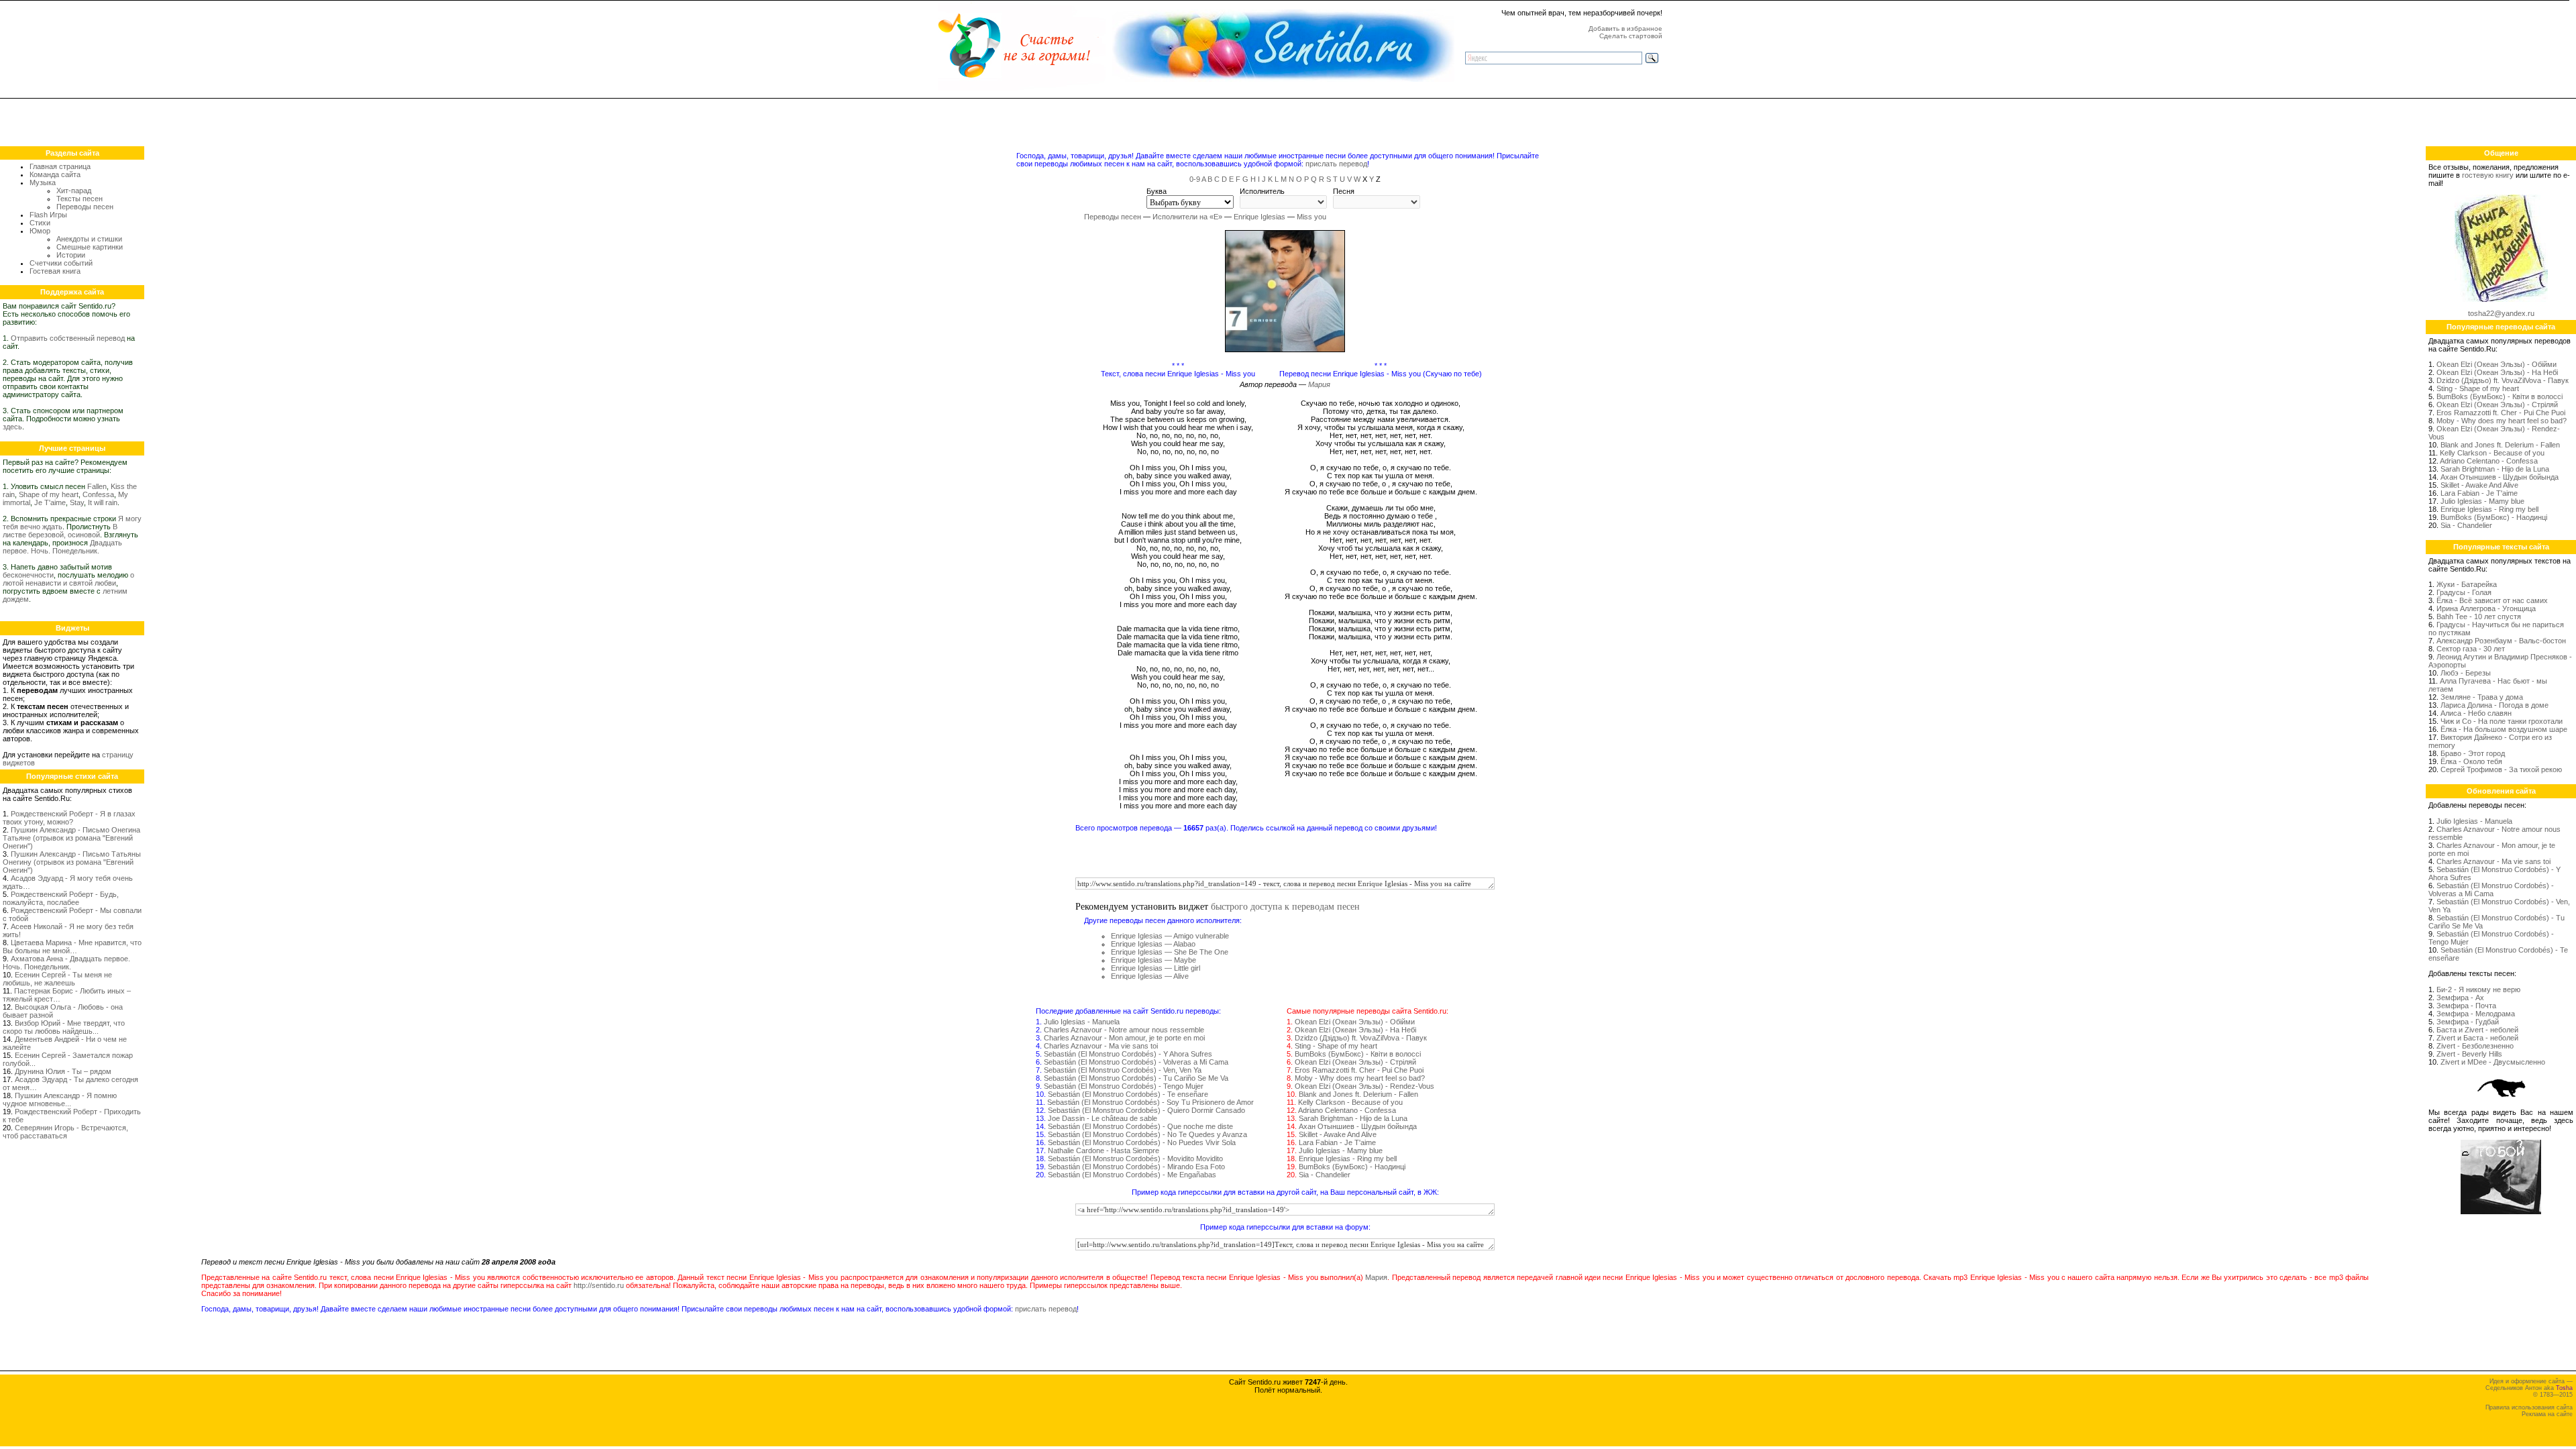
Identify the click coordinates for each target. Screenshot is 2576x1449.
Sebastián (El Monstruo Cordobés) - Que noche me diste (1140, 1126)
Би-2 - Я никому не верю (2478, 989)
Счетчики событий (61, 263)
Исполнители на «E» (1187, 217)
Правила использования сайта (2529, 1407)
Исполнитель (1262, 191)
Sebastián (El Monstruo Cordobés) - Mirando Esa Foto (1136, 1167)
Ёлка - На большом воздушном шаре (2504, 729)
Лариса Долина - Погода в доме (2494, 705)
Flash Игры (48, 215)
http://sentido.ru (599, 1285)
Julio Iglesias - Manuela (1082, 1022)
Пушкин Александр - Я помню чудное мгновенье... (60, 1099)
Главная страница (60, 166)
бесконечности (28, 575)
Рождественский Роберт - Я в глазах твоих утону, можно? (69, 818)
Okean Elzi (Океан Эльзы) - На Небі (1355, 1030)
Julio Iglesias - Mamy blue (1341, 1150)
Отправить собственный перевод (68, 338)
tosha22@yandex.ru (2501, 313)
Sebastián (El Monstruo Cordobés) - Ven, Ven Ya (1123, 1070)
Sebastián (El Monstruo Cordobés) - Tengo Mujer (1124, 1086)
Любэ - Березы (2466, 673)
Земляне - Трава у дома (2482, 697)
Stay (77, 502)
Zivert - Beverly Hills (2469, 1054)
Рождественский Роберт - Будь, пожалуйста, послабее (61, 898)
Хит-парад (74, 191)
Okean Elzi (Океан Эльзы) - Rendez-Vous (1364, 1086)
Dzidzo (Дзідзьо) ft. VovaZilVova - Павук (1361, 1038)
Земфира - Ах (2460, 998)
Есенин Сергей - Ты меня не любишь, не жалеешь (57, 979)
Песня (1344, 191)
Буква (1157, 191)
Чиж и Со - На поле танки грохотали (2502, 721)
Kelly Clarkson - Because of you (1350, 1102)
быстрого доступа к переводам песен (1285, 906)
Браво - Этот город (2473, 753)
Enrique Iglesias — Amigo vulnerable (1170, 936)
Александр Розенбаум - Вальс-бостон (2501, 641)
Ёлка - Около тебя (2471, 761)
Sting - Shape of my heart (1336, 1046)
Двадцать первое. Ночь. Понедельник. (62, 547)
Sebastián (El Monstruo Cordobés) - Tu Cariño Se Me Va (1136, 1078)
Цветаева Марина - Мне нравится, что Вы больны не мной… (72, 947)
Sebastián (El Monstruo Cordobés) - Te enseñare (1128, 1094)
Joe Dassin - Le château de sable (1103, 1118)
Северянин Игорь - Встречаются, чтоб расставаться (65, 1132)
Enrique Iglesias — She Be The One (1170, 952)
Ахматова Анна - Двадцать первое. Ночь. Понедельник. (66, 963)
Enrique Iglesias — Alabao (1153, 944)
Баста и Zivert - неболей (2477, 1030)
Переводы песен (85, 207)
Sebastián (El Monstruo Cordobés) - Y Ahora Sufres (1128, 1054)
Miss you (1311, 217)
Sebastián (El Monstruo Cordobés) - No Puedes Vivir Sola (1142, 1142)
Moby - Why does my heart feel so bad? (1360, 1078)
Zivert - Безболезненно (2475, 1046)
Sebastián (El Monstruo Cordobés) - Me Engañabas (1132, 1175)
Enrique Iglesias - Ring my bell (1348, 1159)
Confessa (98, 494)
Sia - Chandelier (1325, 1175)
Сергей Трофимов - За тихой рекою (2501, 769)
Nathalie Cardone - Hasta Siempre (1104, 1150)
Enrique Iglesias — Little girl (1156, 968)
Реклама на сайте (2547, 1414)
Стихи (40, 223)
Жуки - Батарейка (2467, 584)
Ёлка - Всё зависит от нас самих (2492, 600)
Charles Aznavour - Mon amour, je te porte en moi (1124, 1038)
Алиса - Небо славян (2476, 713)
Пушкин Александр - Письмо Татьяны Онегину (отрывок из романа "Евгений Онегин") (72, 862)
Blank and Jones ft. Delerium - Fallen (1358, 1094)
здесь (12, 427)
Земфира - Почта (2466, 1006)
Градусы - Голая (2464, 592)
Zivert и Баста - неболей (2477, 1038)
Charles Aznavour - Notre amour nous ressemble (1124, 1030)
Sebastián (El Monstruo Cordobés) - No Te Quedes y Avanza (1147, 1134)
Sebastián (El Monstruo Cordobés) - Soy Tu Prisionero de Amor (1150, 1102)
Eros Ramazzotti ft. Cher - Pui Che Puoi (1359, 1070)
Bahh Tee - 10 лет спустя (2479, 616)
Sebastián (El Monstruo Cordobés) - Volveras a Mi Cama (1136, 1062)
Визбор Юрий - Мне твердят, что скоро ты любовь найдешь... (64, 1027)
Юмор (40, 231)
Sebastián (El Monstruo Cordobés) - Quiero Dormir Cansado (1146, 1110)
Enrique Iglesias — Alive (1150, 976)
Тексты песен (79, 199)
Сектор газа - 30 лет (2471, 649)
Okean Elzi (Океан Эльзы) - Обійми (1355, 1022)
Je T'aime (50, 502)
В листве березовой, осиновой (60, 531)
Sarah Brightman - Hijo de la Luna (1353, 1118)
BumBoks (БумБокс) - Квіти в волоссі (1358, 1054)
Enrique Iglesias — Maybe (1153, 960)
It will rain (103, 502)
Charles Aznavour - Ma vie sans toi (1101, 1046)
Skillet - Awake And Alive (1338, 1134)
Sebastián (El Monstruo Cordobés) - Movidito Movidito (1135, 1159)
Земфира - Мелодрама (2476, 1014)
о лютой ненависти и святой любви (68, 579)
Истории (71, 255)
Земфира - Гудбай (2468, 1022)
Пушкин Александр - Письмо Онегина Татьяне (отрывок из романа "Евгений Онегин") (71, 838)
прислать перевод (1336, 164)
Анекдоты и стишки (89, 239)
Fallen (97, 486)
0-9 (1195, 179)
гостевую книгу (2488, 175)
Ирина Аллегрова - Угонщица (2486, 608)
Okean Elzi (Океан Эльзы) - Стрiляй (1355, 1062)
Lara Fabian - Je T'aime (1337, 1142)
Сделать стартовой (1631, 36)
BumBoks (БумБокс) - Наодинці (1352, 1167)
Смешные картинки (90, 247)
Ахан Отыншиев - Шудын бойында (1358, 1126)
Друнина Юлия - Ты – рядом (63, 1071)
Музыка (43, 182)
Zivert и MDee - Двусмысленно (2493, 1062)
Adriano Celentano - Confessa (1347, 1110)
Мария (1319, 384)
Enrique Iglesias (1259, 217)
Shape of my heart (49, 494)
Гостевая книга (55, 271)
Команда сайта (55, 174)
